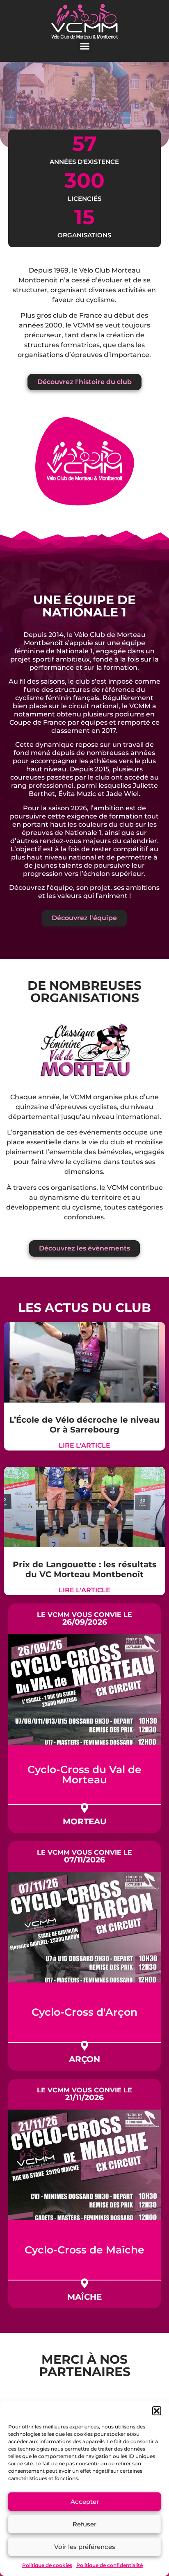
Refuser (84, 2524)
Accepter (85, 2502)
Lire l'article (84, 1445)
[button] (157, 2411)
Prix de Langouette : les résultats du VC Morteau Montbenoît (85, 1569)
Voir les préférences (85, 2547)
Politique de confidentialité (110, 2565)
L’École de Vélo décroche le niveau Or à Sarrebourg (84, 1425)
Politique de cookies (47, 2565)
